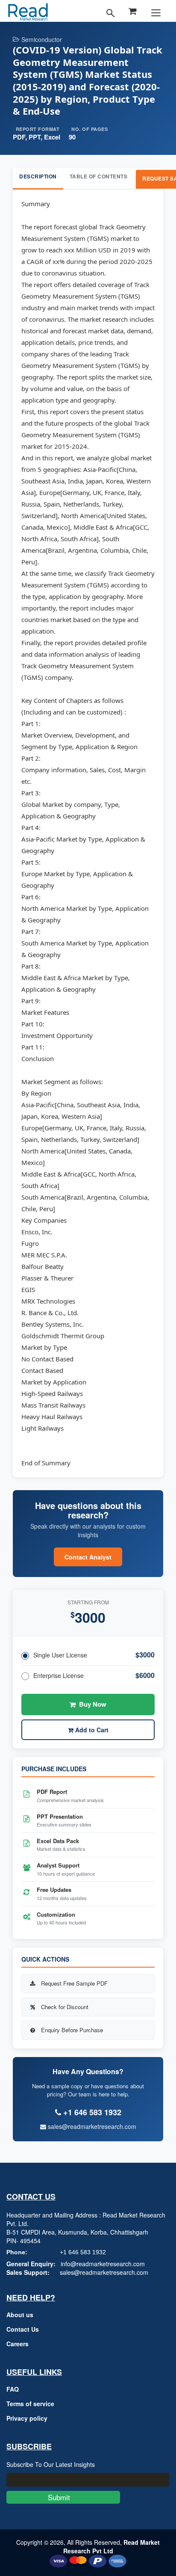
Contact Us (23, 2329)
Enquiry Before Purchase (72, 2030)
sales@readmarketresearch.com (91, 2126)
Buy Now (93, 1704)
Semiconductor (42, 39)
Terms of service (30, 2404)
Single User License (60, 1655)
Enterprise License (59, 1675)
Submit (63, 2497)
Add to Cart (91, 1730)
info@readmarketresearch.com (103, 2264)
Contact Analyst (88, 1557)
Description (38, 176)
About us (20, 2315)
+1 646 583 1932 (83, 2252)
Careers (18, 2344)
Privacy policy (27, 2418)
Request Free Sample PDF (74, 1983)
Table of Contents (99, 176)
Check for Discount (65, 2007)
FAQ (13, 2389)
